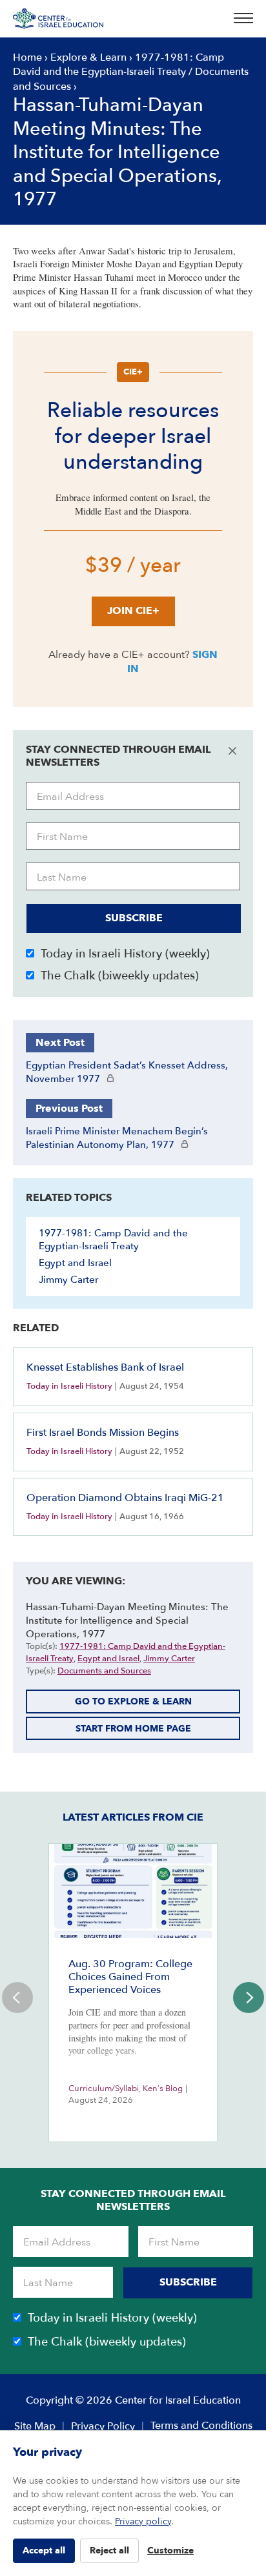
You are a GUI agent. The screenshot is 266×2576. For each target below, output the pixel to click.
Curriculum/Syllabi (104, 2089)
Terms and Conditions (201, 2426)
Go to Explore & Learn (133, 1702)
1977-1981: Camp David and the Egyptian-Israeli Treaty (118, 65)
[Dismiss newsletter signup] (232, 751)
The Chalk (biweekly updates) (120, 976)
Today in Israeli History (69, 1386)
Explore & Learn (88, 57)
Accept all (44, 2550)
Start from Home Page (133, 1729)
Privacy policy (143, 2521)
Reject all (109, 2550)
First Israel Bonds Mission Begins (103, 1433)
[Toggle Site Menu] (240, 19)
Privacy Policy (103, 2426)
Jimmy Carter (68, 1280)
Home (27, 57)
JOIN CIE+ (133, 611)
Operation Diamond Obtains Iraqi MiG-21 (125, 1498)
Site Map (35, 2426)
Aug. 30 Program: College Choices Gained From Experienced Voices (130, 1977)
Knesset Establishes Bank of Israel (105, 1367)
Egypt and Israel (75, 1263)
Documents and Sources (104, 1671)
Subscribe (134, 918)
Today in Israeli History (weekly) (125, 954)
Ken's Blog (163, 2089)
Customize (170, 2550)
